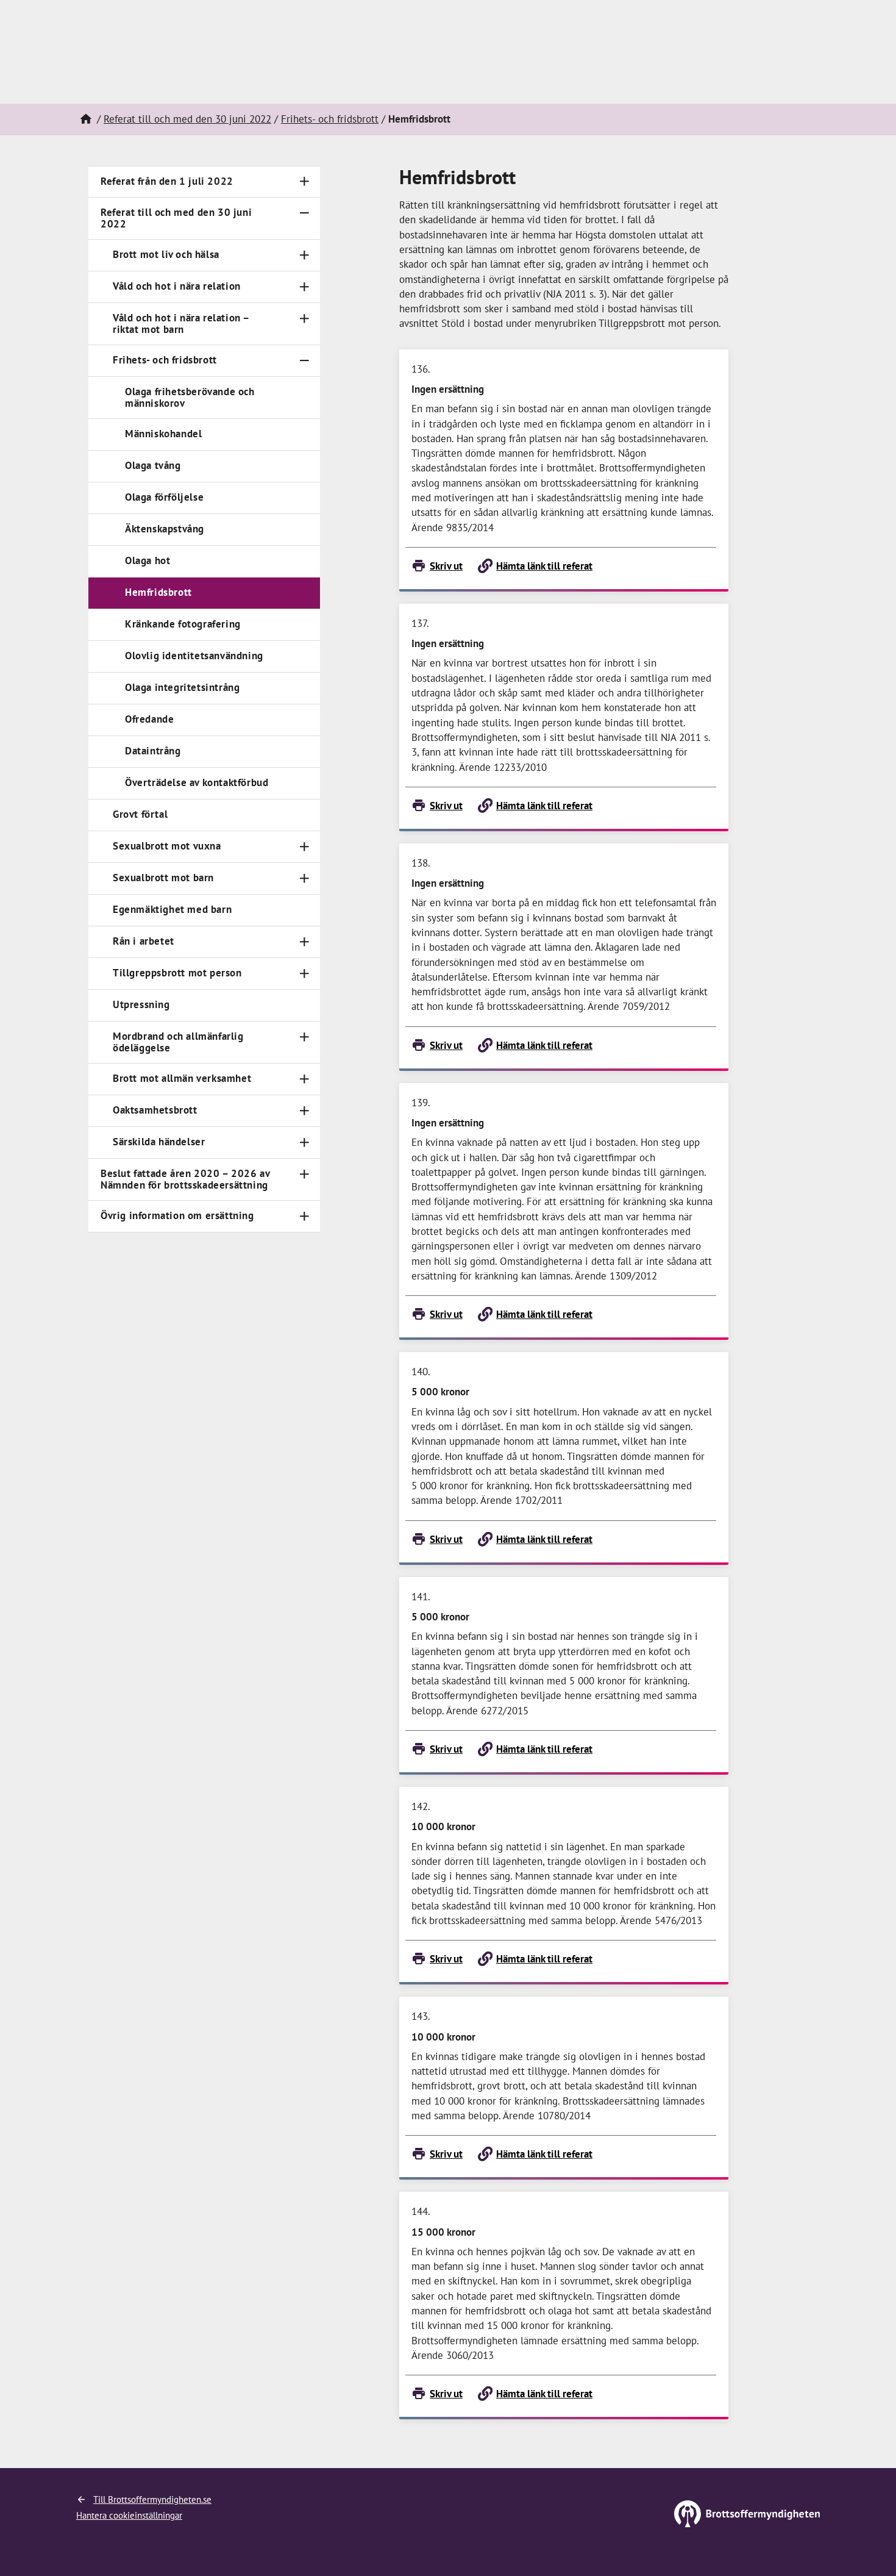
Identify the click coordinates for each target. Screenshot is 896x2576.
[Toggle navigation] (304, 181)
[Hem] (85, 120)
